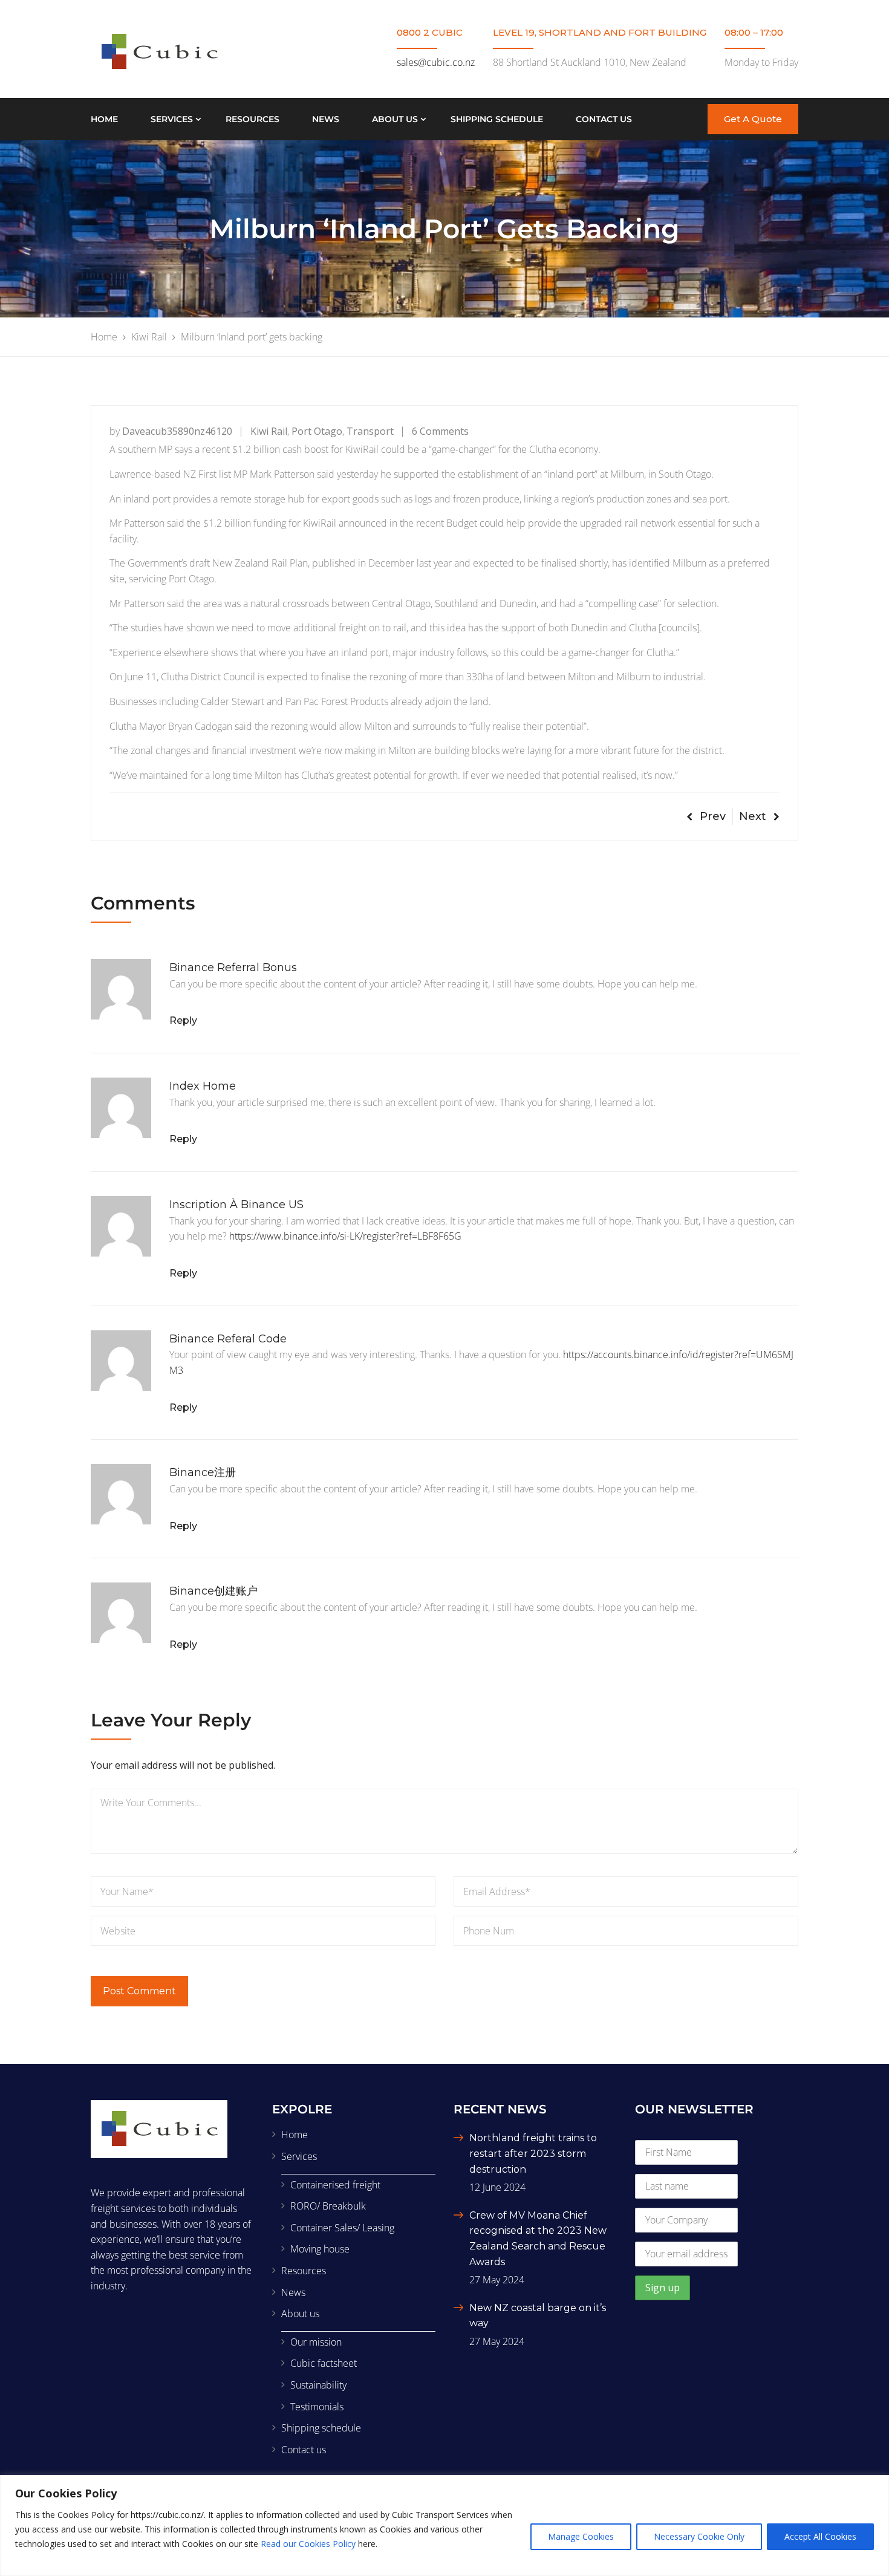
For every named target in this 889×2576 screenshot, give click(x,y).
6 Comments (440, 431)
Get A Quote (753, 119)
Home (104, 119)
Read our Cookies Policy (308, 2544)
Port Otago (317, 431)
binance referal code (228, 1339)
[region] (444, 2526)
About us (395, 119)
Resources (252, 119)
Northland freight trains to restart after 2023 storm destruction (533, 2153)
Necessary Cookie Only (699, 2536)
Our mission (316, 2342)
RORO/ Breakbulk (328, 2206)
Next (753, 816)
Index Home (203, 1086)
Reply (183, 1020)
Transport (370, 431)
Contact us (604, 119)
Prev (713, 816)
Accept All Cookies (820, 2536)
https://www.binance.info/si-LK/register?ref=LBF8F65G (345, 1236)
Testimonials (317, 2407)
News (326, 119)
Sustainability (318, 2385)
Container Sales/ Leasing (342, 2228)
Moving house (320, 2249)
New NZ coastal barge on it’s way (538, 2316)
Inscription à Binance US (236, 1205)
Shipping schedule (497, 119)
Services (172, 119)
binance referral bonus (233, 968)
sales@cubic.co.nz (436, 62)
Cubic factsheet (324, 2363)
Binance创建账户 (213, 1591)
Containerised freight (335, 2185)
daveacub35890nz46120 (177, 431)
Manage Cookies (581, 2536)
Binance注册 (203, 1472)
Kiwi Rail (269, 431)
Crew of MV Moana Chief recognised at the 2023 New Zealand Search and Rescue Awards (538, 2239)
